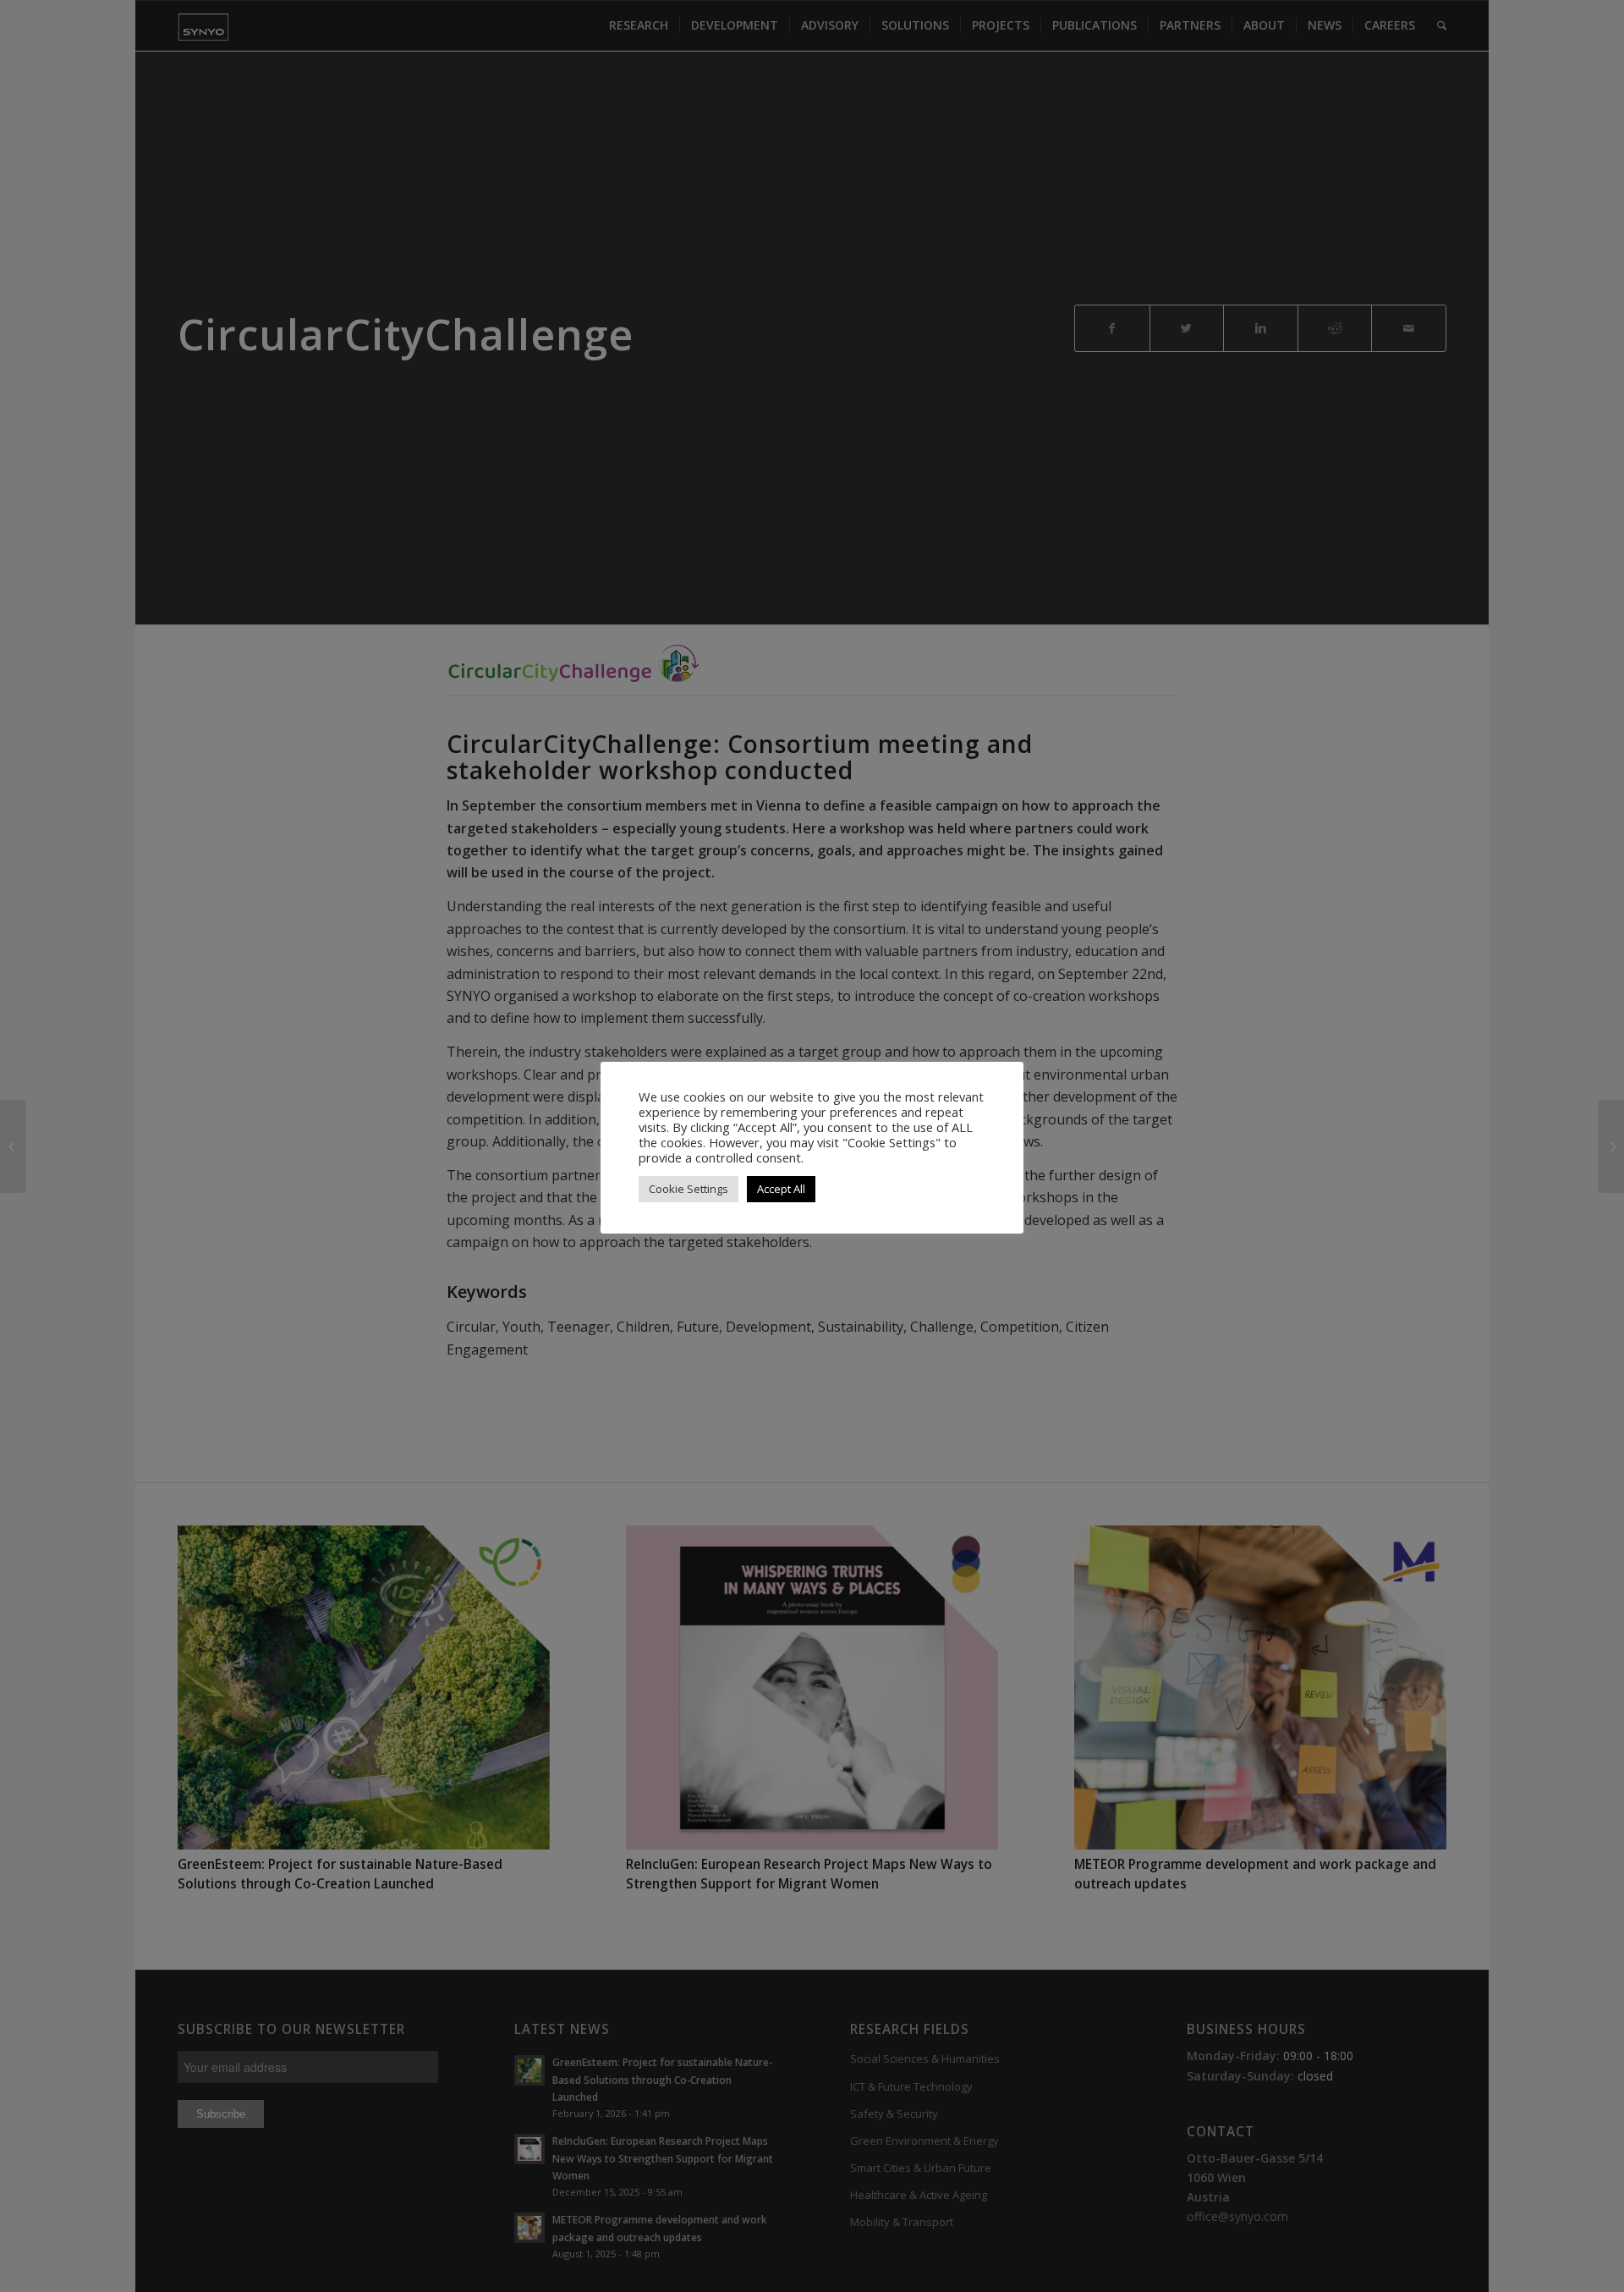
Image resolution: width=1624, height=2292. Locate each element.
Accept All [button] (781, 1189)
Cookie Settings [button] (689, 1189)
